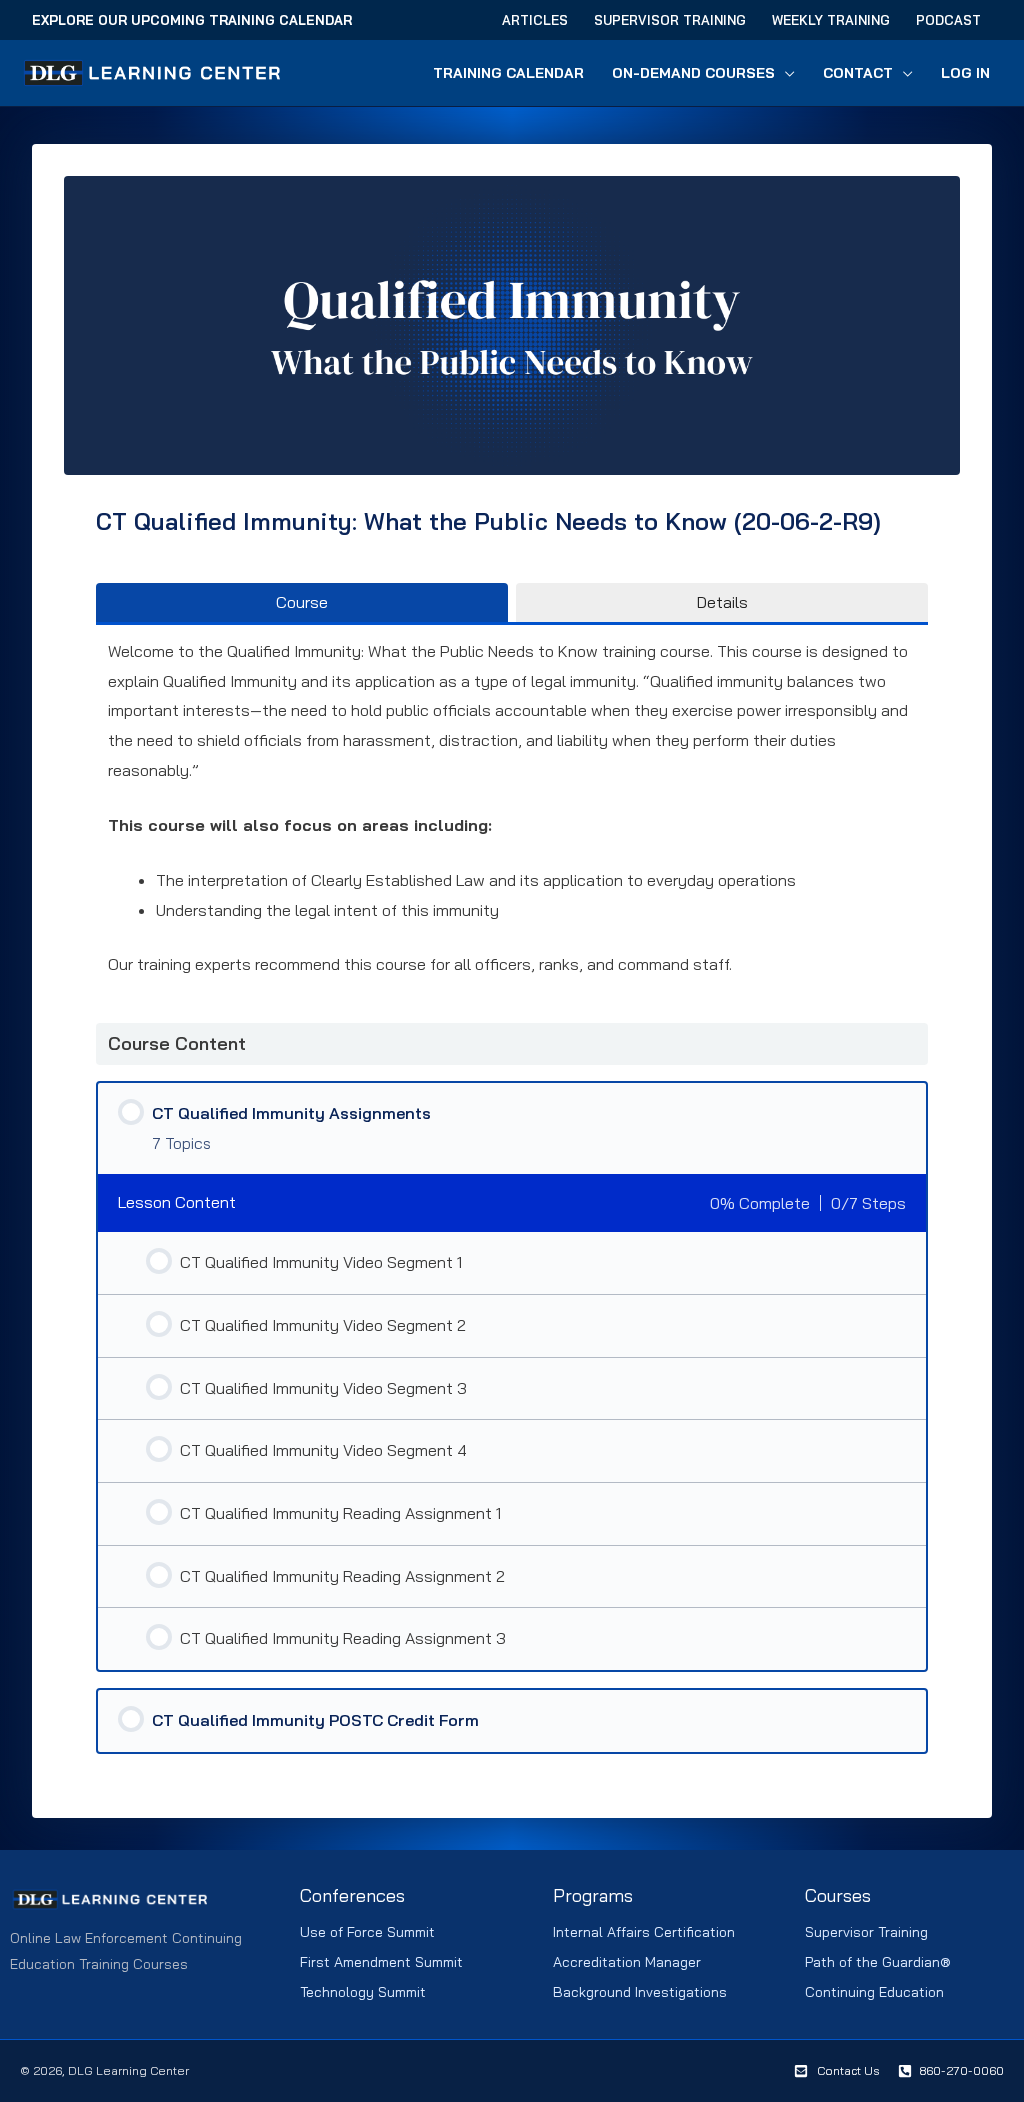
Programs (593, 1895)
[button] (785, 73)
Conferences (352, 1895)
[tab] (302, 602)
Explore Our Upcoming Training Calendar (192, 20)
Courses (838, 1895)
